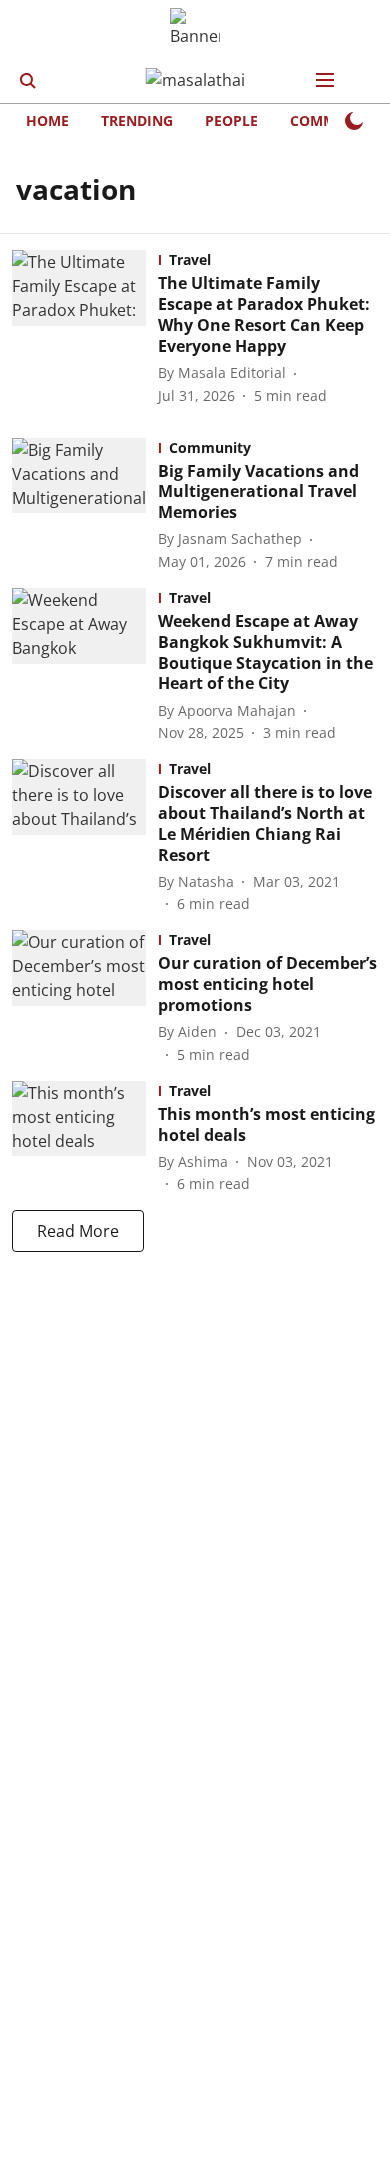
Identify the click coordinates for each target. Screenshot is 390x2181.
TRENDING (137, 120)
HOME (47, 120)
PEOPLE (231, 120)
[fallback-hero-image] (85, 327)
